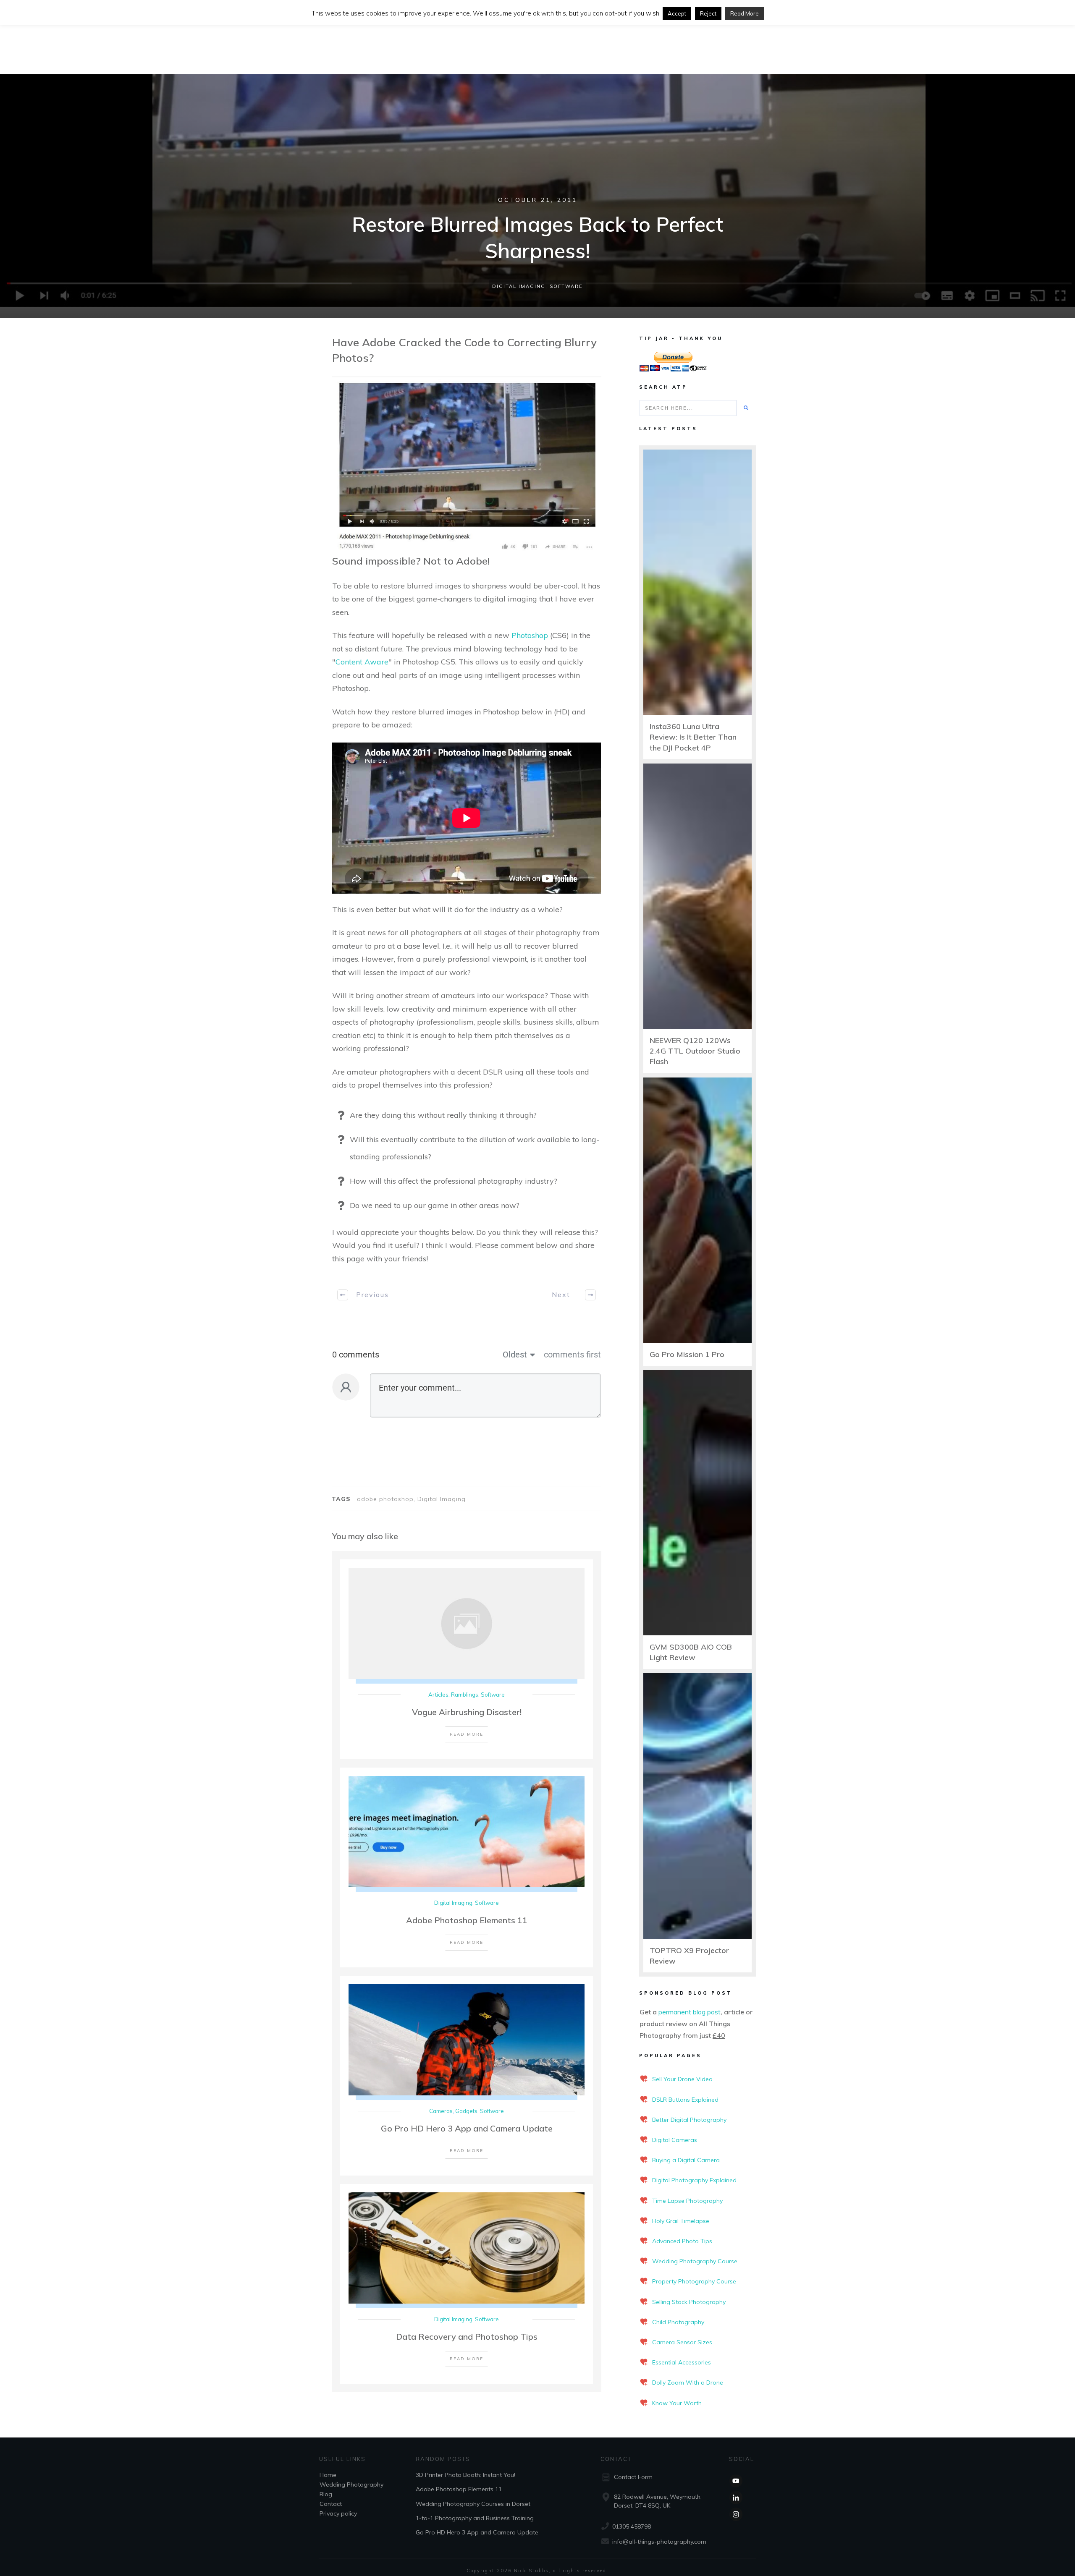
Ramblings (465, 1695)
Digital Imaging (519, 286)
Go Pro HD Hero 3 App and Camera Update (467, 2128)
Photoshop (530, 635)
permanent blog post (690, 2012)
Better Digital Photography (689, 2120)
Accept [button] (677, 13)
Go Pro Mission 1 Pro (687, 1354)
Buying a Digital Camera (686, 2160)
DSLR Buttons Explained (685, 2100)
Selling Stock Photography (689, 2302)
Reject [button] (708, 13)
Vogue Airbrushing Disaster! (467, 1712)
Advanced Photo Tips (682, 2241)
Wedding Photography (351, 2484)
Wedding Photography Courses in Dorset (473, 2503)
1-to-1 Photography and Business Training (475, 2518)
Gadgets (466, 2111)
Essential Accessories (682, 2362)
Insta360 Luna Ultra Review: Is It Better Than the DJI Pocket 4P (693, 737)
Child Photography (678, 2322)
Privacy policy (338, 2513)
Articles (438, 1695)
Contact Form (633, 2477)
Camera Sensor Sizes (682, 2342)
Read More (745, 13)
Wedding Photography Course (695, 2261)
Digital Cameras (675, 2140)
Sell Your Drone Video (682, 2079)
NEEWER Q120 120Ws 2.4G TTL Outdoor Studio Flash (695, 1051)
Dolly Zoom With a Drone (688, 2382)
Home (328, 2475)
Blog (326, 2494)
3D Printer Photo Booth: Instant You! (465, 2475)
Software (566, 286)
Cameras (441, 2111)
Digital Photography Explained (694, 2180)
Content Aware (362, 662)
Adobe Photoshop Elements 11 (467, 1920)
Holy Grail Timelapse (681, 2221)
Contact (331, 2504)
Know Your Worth (677, 2403)
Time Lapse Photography (687, 2201)
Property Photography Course (694, 2281)
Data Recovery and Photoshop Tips (467, 2337)
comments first (572, 1355)
